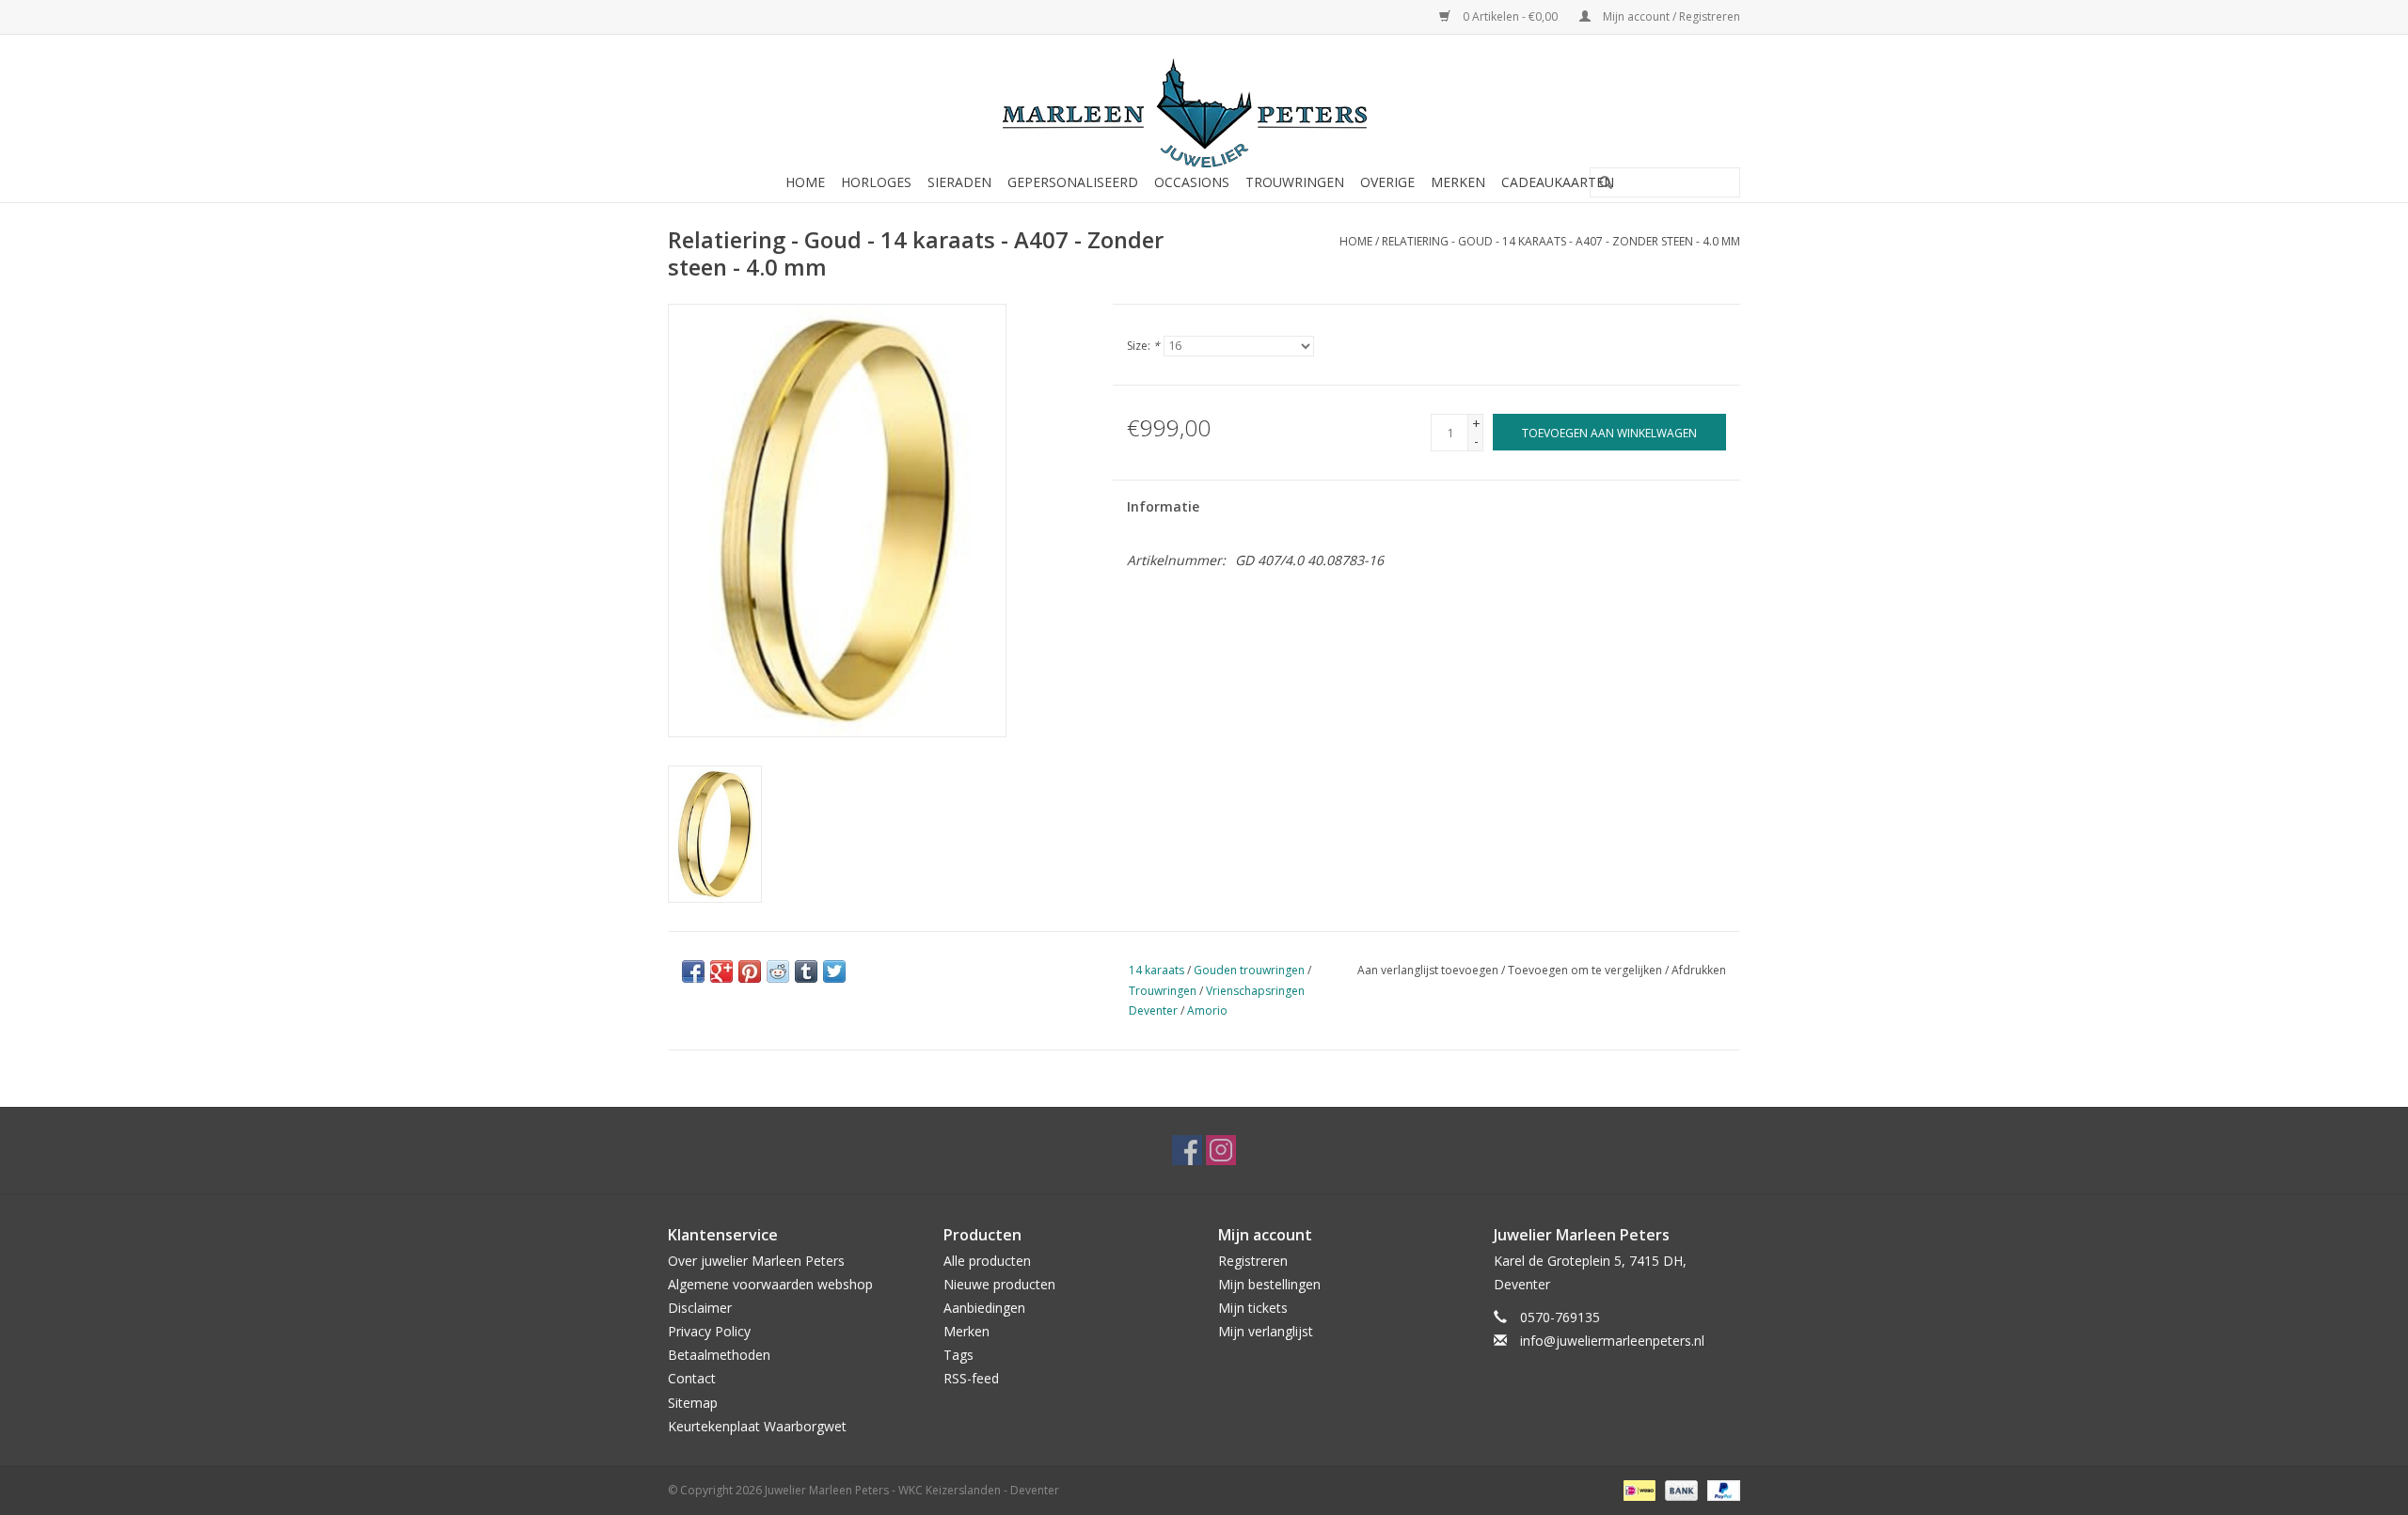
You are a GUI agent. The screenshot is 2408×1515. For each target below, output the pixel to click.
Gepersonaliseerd (1073, 182)
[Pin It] (750, 971)
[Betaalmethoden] (1638, 1489)
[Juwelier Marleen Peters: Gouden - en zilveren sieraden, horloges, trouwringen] (1204, 103)
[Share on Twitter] (834, 971)
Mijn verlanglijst (1266, 1331)
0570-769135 (1560, 1317)
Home (805, 182)
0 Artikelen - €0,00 (1510, 16)
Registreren (1253, 1261)
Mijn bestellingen (1269, 1284)
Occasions (1192, 182)
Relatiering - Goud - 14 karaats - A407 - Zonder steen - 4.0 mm (1561, 241)
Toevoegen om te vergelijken (1586, 970)
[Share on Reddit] (778, 971)
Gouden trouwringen (1249, 970)
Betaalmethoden (719, 1355)
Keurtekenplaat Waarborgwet (757, 1426)
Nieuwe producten (999, 1284)
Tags (958, 1355)
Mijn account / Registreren (1670, 16)
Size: (1143, 346)
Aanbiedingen (984, 1308)
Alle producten (987, 1261)
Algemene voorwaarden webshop (770, 1284)
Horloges (876, 182)
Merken (1458, 182)
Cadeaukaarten (1558, 182)
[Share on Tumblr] (806, 971)
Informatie (1163, 506)
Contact (692, 1378)
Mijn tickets (1253, 1308)
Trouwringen (1295, 182)
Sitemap (693, 1403)
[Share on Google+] (721, 971)
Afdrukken (1699, 970)
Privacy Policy (709, 1331)
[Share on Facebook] (693, 971)
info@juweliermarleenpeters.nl (1612, 1341)
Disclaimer (700, 1308)
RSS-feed (971, 1378)
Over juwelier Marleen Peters (756, 1261)
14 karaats (1156, 970)
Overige (1387, 182)
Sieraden (959, 182)
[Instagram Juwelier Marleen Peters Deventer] (1221, 1150)
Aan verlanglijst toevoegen (1428, 970)
